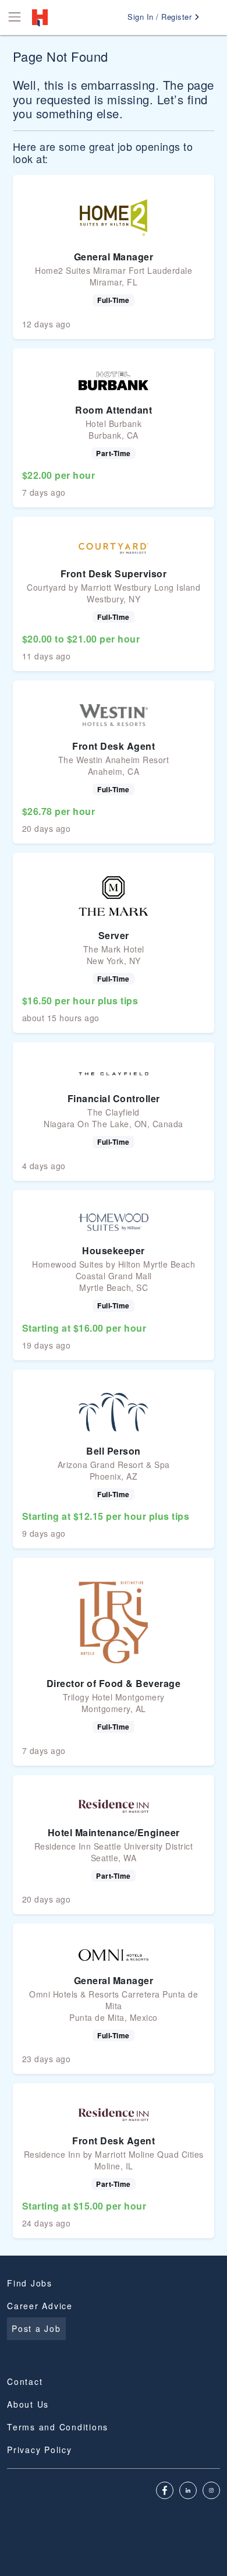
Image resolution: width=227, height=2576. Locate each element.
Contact (25, 2381)
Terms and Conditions (58, 2427)
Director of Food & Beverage (114, 1683)
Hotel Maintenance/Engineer (114, 1832)
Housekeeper (114, 1250)
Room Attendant (114, 410)
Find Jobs (30, 2283)
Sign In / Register (161, 17)
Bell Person (114, 1451)
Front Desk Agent (114, 746)
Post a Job (36, 2328)
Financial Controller (114, 1098)
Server (114, 935)
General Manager (114, 257)
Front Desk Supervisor (114, 574)
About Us (28, 2404)
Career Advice (40, 2306)
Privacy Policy (40, 2450)
